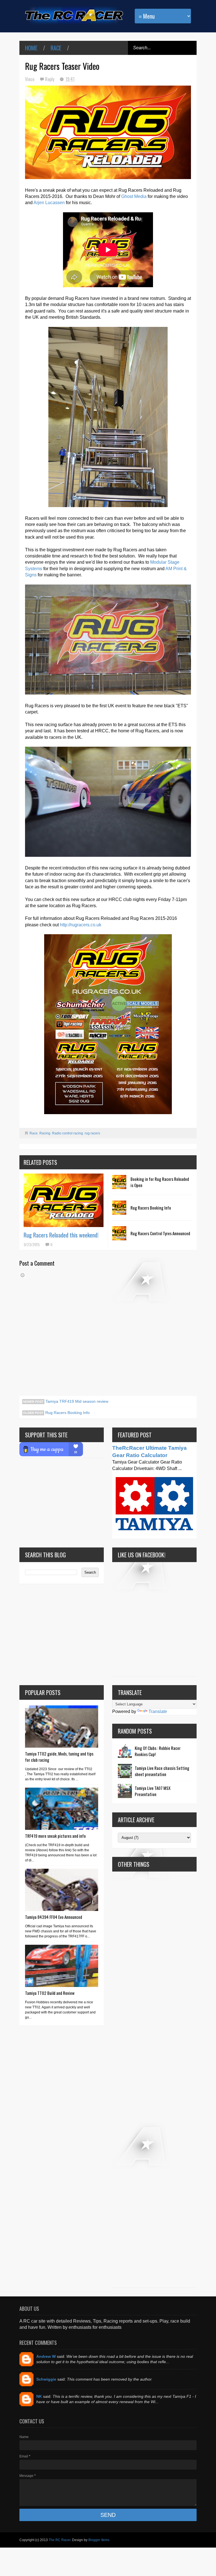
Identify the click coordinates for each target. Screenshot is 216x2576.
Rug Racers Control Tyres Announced (160, 1233)
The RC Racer (59, 2540)
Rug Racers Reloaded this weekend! (61, 1235)
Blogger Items (99, 2540)
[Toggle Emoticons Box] (22, 1275)
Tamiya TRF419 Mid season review (76, 1401)
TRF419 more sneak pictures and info (55, 1836)
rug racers (92, 1133)
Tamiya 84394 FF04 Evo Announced (54, 1917)
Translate (158, 1711)
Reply (50, 79)
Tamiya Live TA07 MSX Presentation (153, 1791)
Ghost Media (134, 196)
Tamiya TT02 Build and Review (50, 1993)
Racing (45, 1133)
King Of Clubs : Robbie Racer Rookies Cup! (158, 1751)
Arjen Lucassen (49, 203)
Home (31, 48)
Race (56, 48)
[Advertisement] (154, 2080)
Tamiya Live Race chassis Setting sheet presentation (162, 1771)
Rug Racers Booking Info (151, 1208)
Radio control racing (67, 1133)
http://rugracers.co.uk (81, 925)
